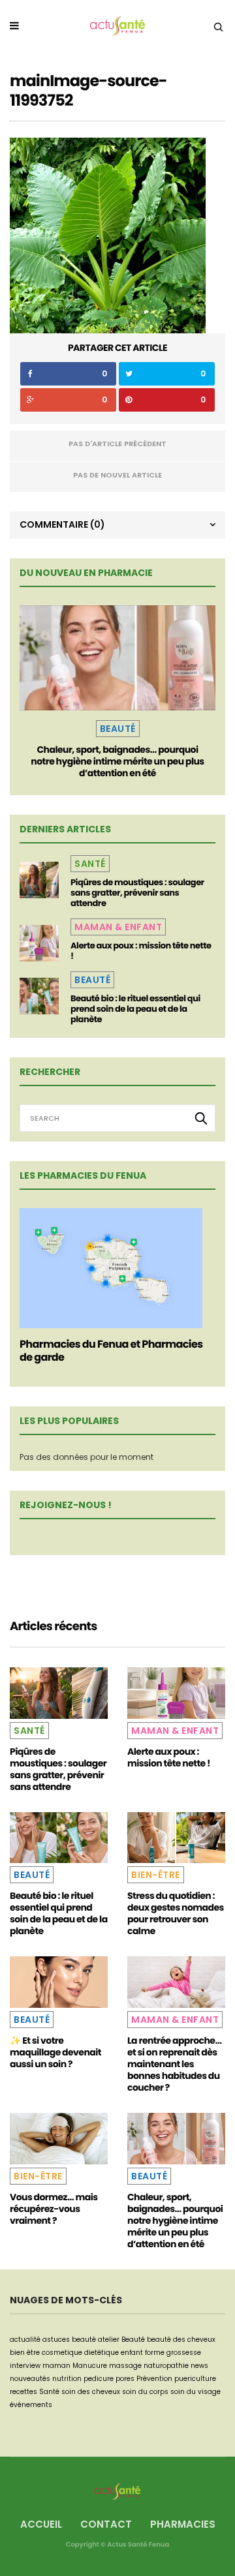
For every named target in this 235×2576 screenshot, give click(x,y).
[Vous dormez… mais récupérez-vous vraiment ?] (59, 2139)
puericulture (195, 2379)
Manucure (90, 2366)
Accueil (41, 2524)
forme (155, 2353)
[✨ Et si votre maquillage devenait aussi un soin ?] (59, 1982)
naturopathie (166, 2366)
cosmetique (62, 2353)
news (199, 2366)
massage (125, 2366)
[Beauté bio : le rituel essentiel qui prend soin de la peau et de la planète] (39, 996)
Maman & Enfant (118, 927)
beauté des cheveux (181, 2340)
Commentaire (62, 524)
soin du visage (196, 2392)
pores (125, 2379)
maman (56, 2366)
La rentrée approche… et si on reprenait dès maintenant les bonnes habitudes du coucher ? (175, 2064)
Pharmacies (183, 2524)
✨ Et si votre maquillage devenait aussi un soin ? (55, 2052)
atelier (109, 2340)
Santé (90, 864)
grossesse (184, 2353)
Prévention (154, 2379)
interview (25, 2366)
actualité (25, 2340)
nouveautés (30, 2379)
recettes (23, 2392)
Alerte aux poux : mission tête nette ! (141, 951)
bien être (25, 2353)
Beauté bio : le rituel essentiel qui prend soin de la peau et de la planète (135, 1009)
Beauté (118, 729)
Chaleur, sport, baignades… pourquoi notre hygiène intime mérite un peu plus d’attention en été (117, 761)
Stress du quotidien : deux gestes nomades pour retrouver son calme (176, 1913)
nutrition (67, 2379)
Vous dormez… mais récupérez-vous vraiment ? (54, 2209)
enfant (132, 2353)
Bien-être (156, 1875)
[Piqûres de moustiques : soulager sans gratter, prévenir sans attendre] (39, 880)
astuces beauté (69, 2340)
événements (31, 2405)
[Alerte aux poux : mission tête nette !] (39, 943)
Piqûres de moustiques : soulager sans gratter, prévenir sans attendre (137, 893)
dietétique (102, 2353)
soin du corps (145, 2392)
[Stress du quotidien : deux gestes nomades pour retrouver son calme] (176, 1838)
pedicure (99, 2379)
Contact (106, 2524)
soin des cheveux (91, 2392)
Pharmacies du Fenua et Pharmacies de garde (111, 1351)
